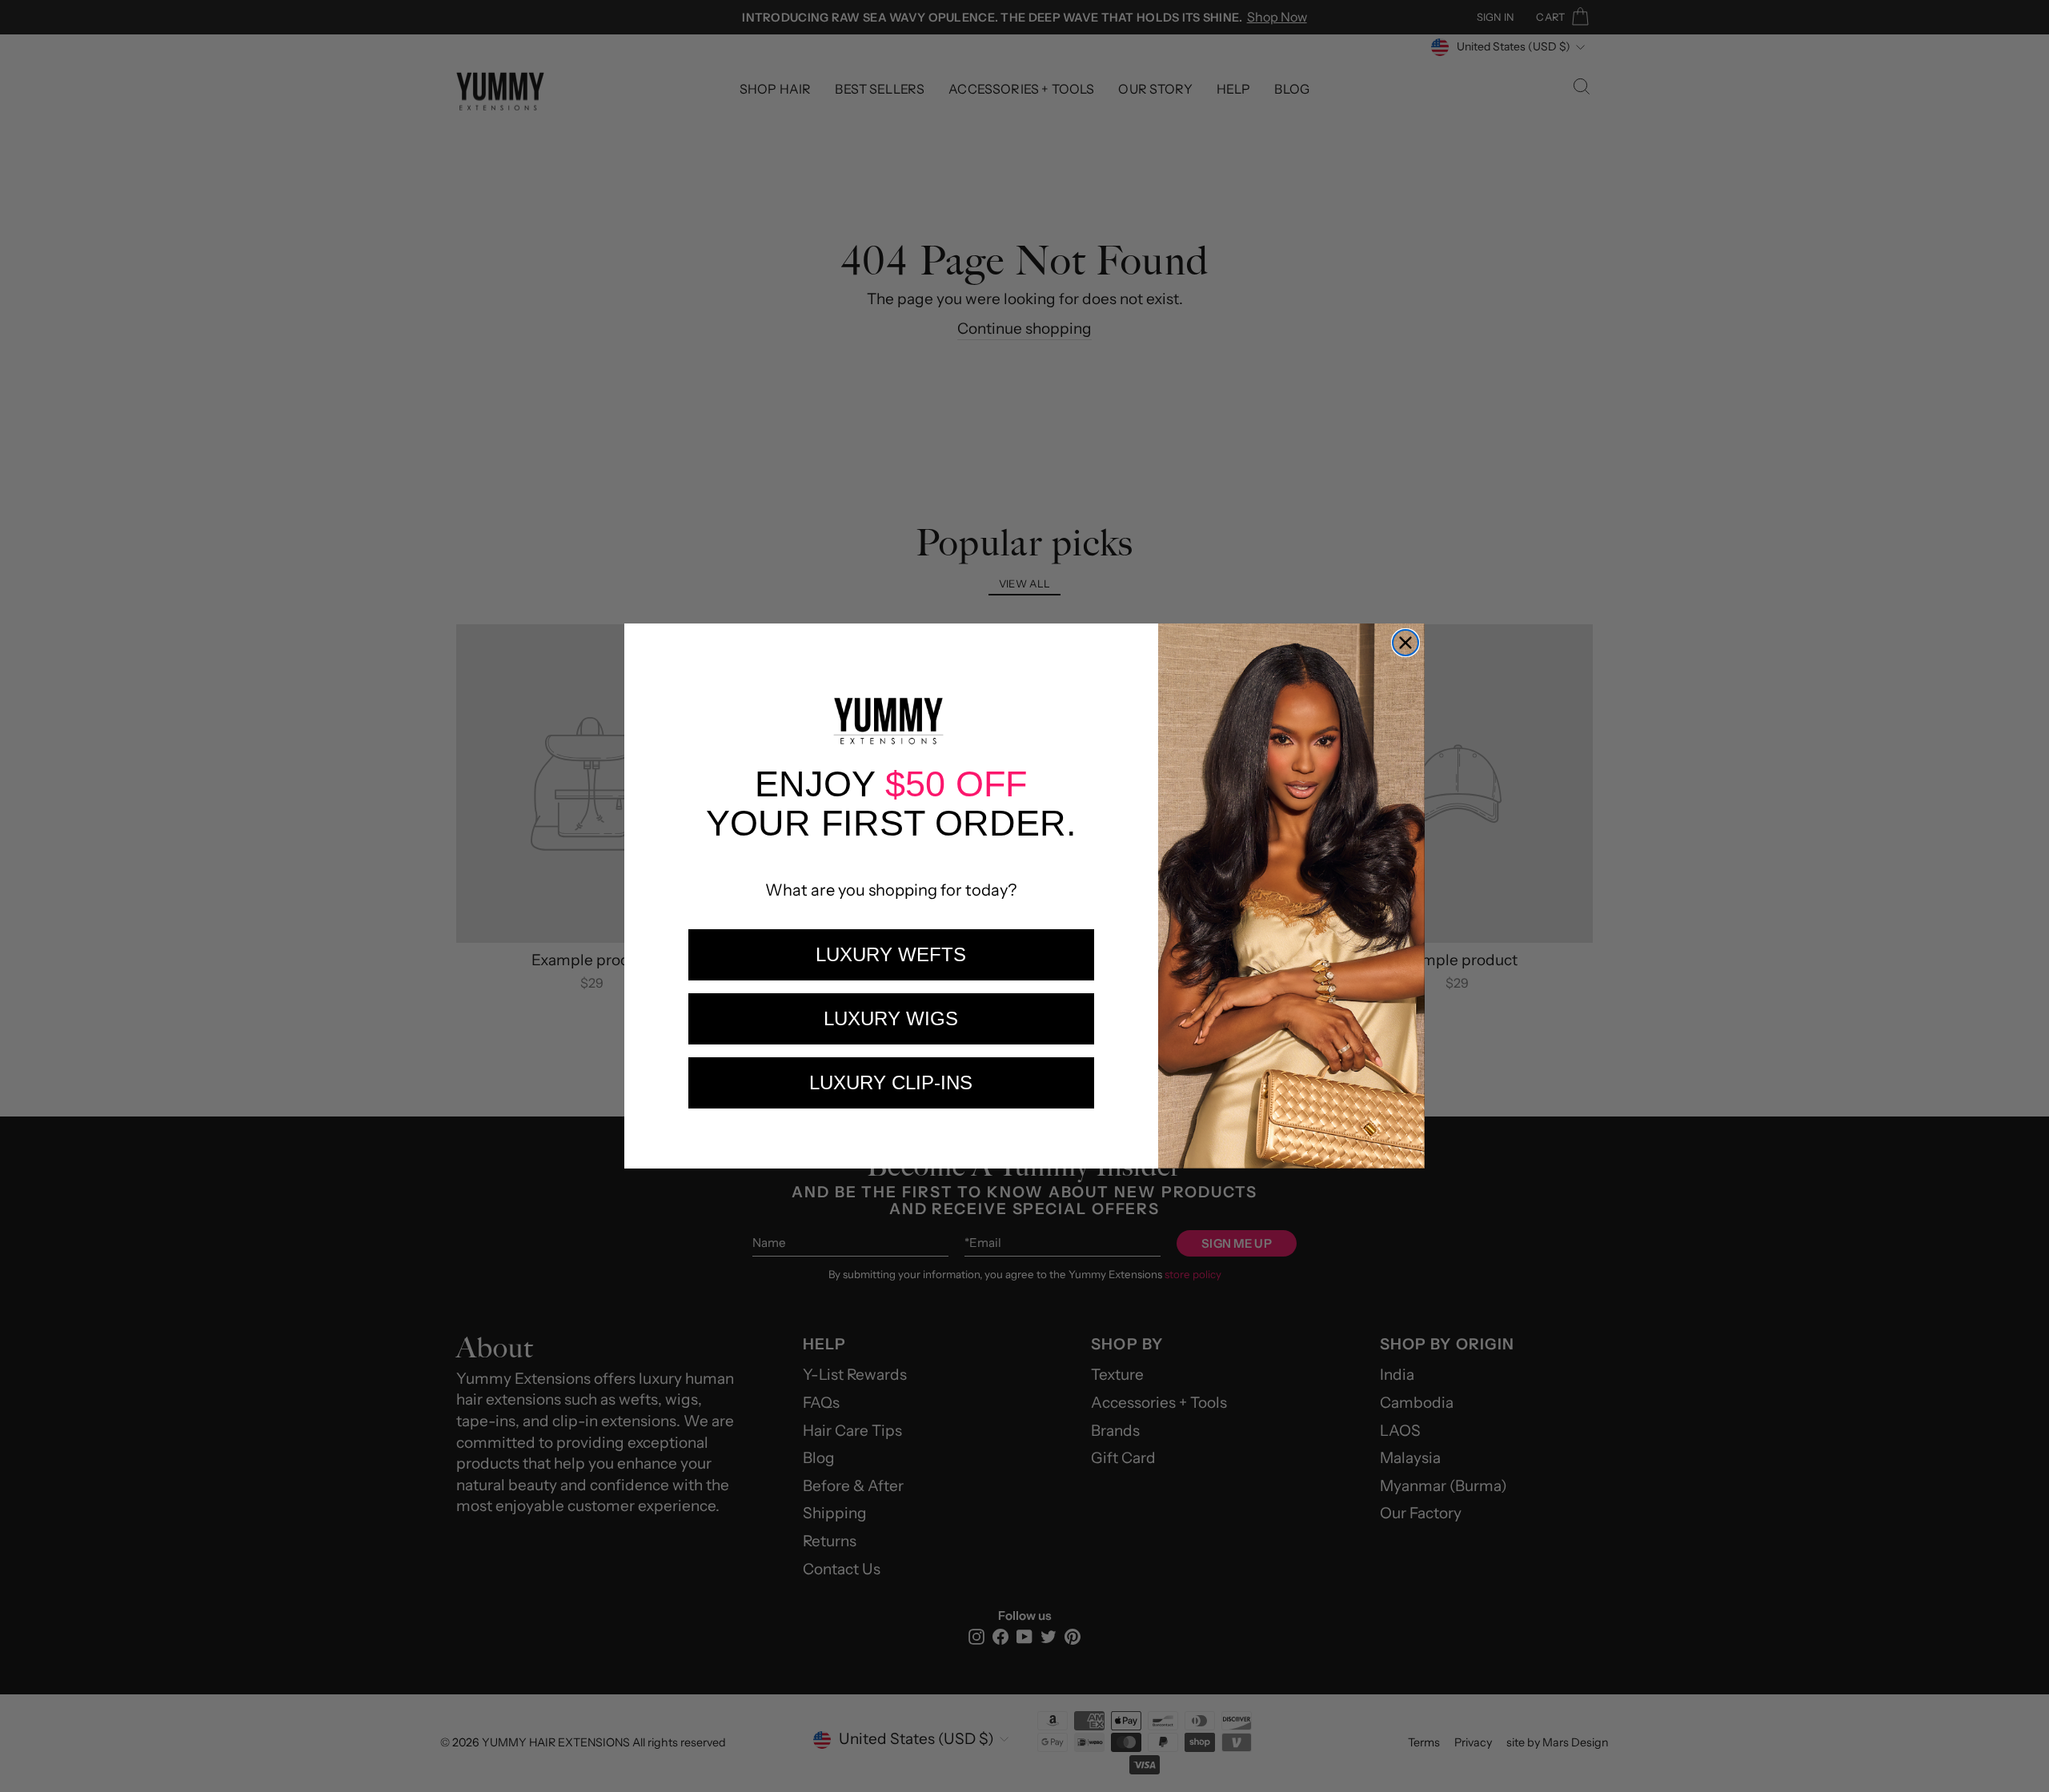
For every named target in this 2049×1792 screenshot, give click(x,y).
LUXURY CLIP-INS (891, 1082)
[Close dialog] (1405, 643)
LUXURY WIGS (891, 1018)
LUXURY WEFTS (891, 954)
